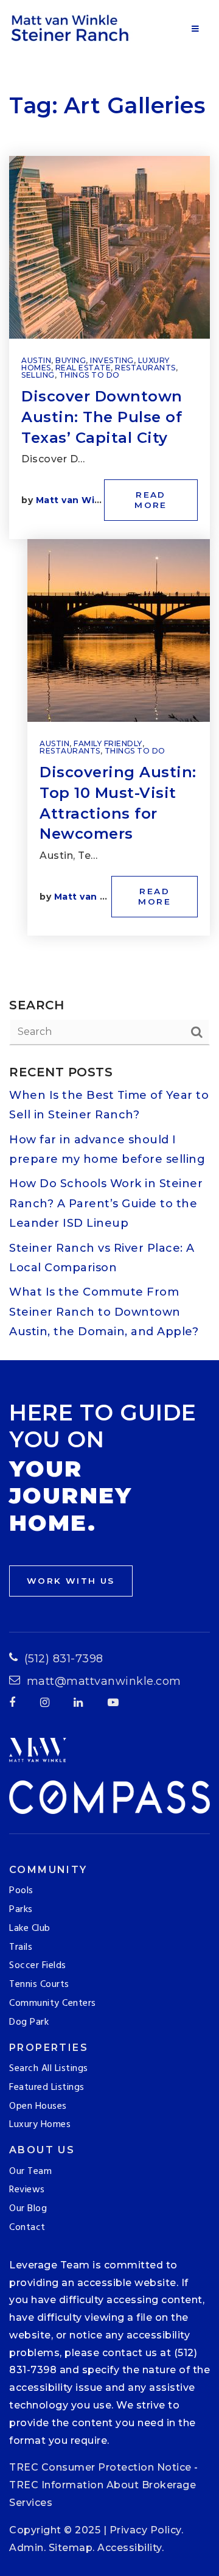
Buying (71, 360)
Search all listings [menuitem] (49, 2069)
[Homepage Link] (72, 27)
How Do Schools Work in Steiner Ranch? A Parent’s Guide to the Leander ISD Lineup (106, 1203)
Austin (36, 360)
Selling (38, 375)
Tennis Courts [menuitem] (39, 1985)
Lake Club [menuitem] (30, 1928)
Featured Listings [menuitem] (47, 2087)
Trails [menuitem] (21, 1947)
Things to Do (89, 375)
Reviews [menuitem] (27, 2190)
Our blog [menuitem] (28, 2209)
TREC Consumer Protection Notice (100, 2467)
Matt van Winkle (76, 500)
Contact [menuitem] (27, 2228)
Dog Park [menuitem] (29, 2022)
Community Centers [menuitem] (53, 2003)
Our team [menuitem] (30, 2172)
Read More (151, 500)
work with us (71, 1581)
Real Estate (83, 368)
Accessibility (130, 2548)
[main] (109, 680)
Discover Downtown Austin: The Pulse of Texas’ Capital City (102, 417)
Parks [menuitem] (21, 1910)
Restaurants (145, 368)
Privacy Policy (145, 2530)
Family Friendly (108, 743)
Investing (112, 360)
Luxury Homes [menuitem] (40, 2125)
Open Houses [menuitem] (38, 2106)
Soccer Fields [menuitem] (38, 1966)
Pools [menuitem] (21, 1891)
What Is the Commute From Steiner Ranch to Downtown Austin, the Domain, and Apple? (104, 1312)
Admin (26, 2548)
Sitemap (71, 2548)
